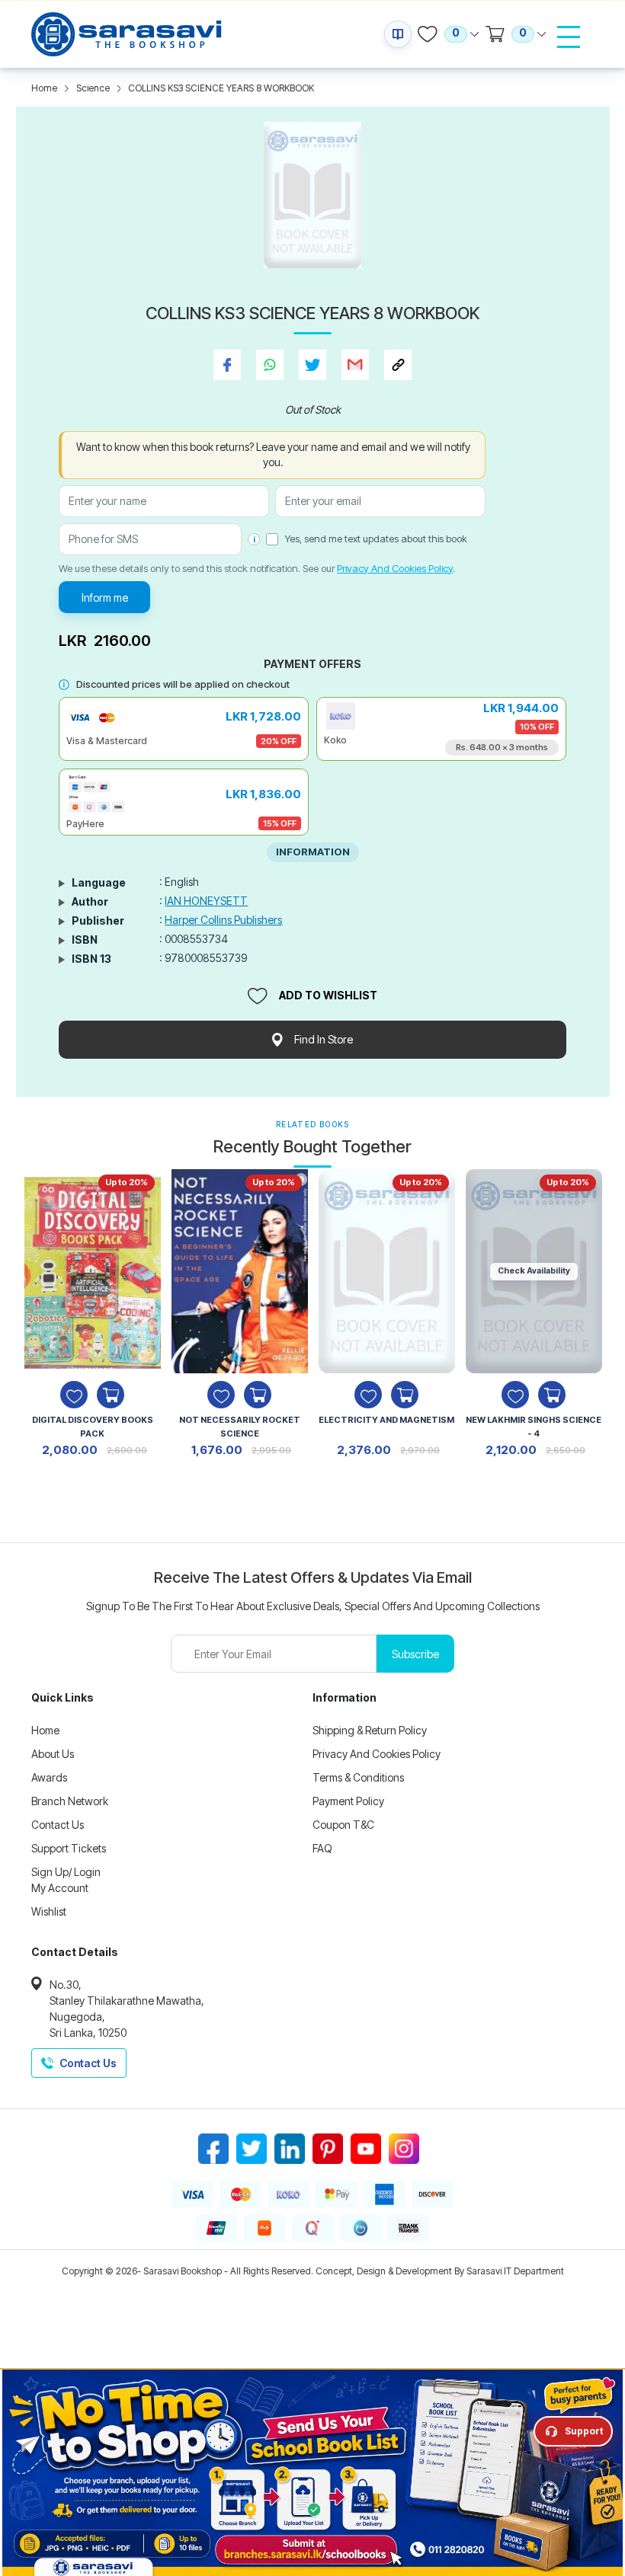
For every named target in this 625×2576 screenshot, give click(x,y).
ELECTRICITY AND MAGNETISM (386, 1420)
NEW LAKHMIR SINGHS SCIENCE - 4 (534, 1427)
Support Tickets (69, 1848)
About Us (53, 1754)
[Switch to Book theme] (398, 34)
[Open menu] (569, 37)
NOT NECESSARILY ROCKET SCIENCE (240, 1427)
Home (44, 88)
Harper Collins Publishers (223, 920)
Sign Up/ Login (66, 1872)
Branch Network (70, 1801)
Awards (49, 1777)
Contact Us (58, 1825)
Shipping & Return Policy (370, 1730)
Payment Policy (348, 1801)
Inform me (105, 598)
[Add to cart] (111, 1395)
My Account (60, 1888)
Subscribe (415, 1654)
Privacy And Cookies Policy (395, 568)
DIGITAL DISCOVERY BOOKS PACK (93, 1427)
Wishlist (49, 1911)
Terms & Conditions (358, 1777)
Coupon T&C (343, 1825)
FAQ (322, 1848)
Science (93, 88)
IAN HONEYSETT (206, 901)
